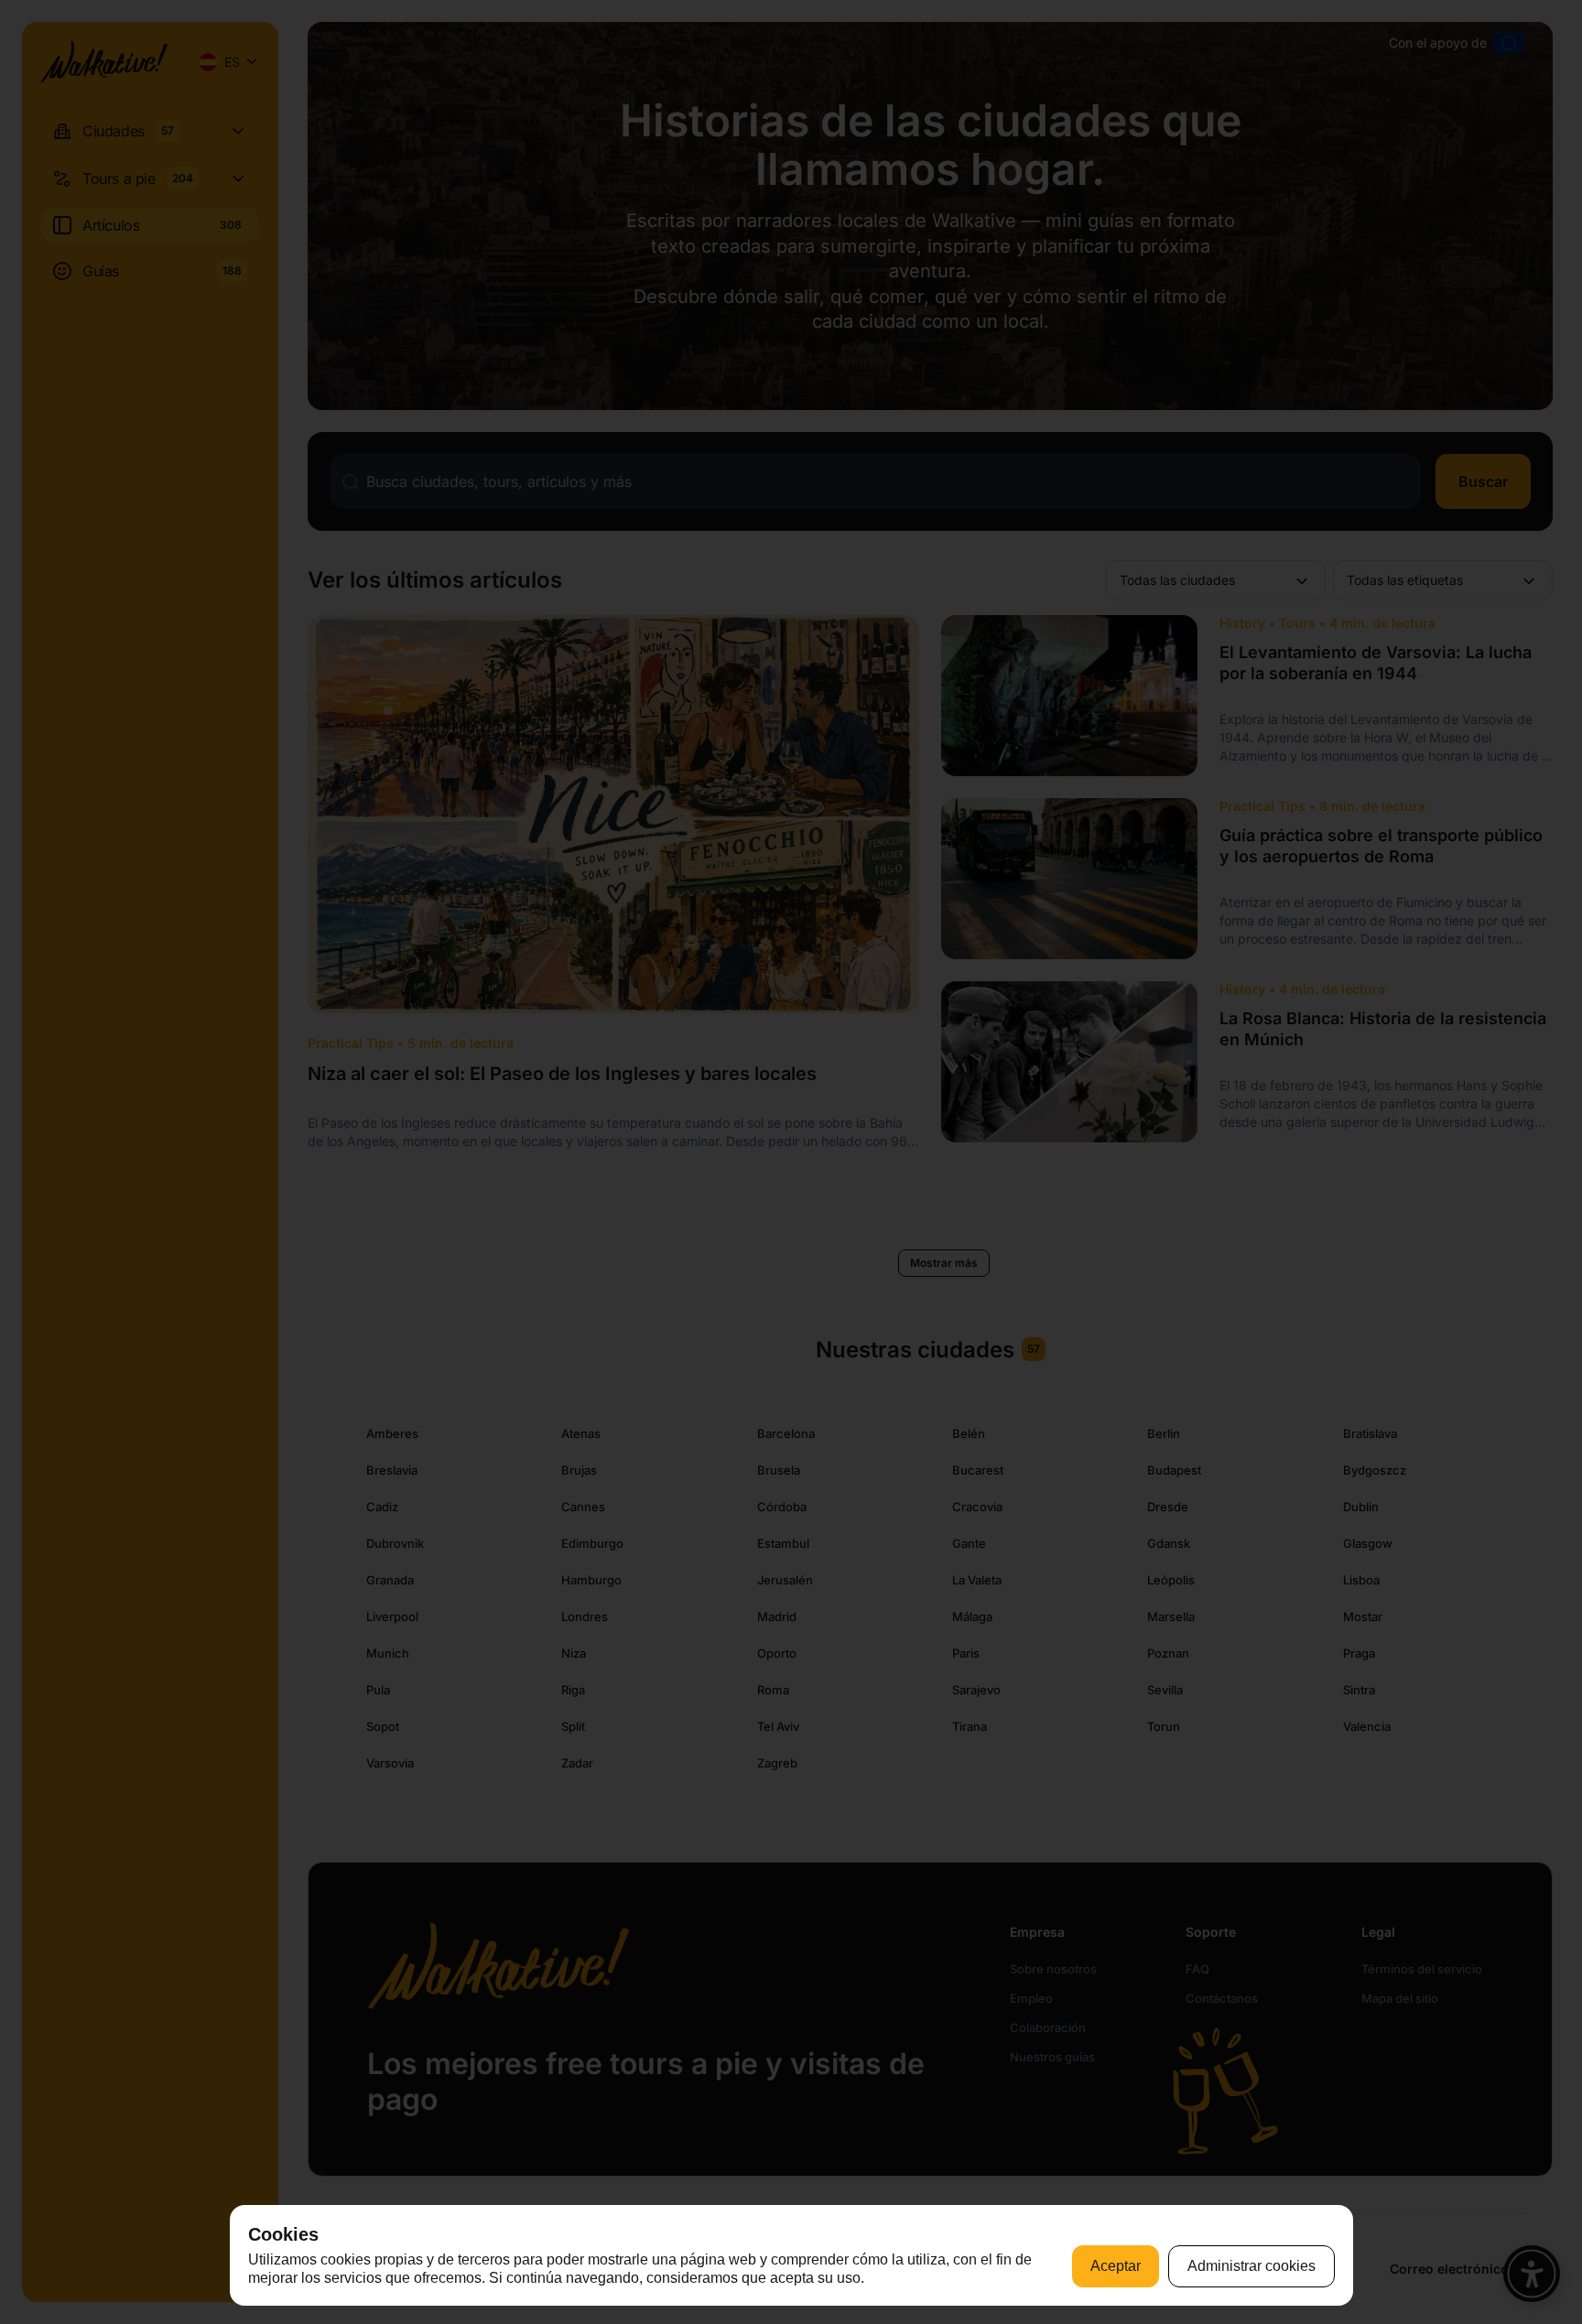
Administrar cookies (1252, 2266)
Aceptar (1116, 2266)
